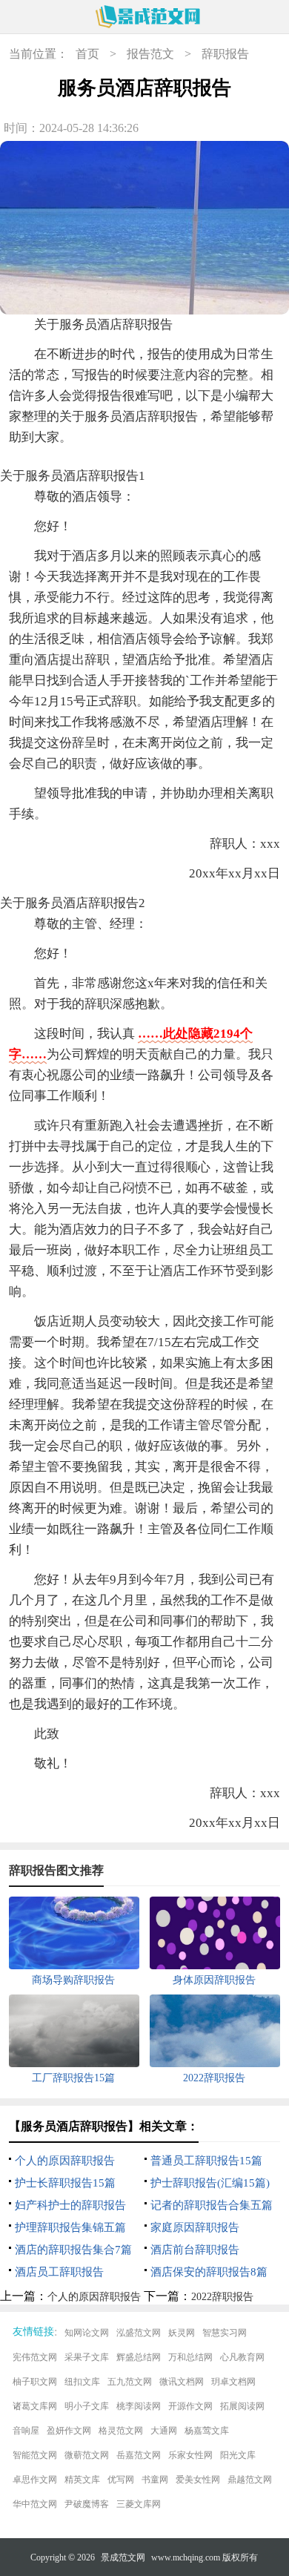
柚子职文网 (35, 2382)
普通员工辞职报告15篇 (206, 2161)
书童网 (155, 2480)
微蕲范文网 (87, 2455)
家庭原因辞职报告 (195, 2227)
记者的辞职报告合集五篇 (212, 2205)
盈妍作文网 (69, 2431)
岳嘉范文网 (139, 2455)
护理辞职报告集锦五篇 (70, 2227)
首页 (87, 54)
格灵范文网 (121, 2431)
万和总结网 (190, 2357)
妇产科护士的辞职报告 (70, 2205)
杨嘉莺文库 (207, 2431)
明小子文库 (87, 2406)
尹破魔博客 (87, 2504)
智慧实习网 (225, 2333)
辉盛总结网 (139, 2357)
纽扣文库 (82, 2382)
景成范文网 (123, 2557)
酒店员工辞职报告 (59, 2272)
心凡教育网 (242, 2357)
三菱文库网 (139, 2504)
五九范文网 (130, 2382)
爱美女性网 (198, 2480)
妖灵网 (182, 2333)
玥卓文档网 (233, 2382)
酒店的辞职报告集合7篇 (73, 2250)
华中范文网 (35, 2504)
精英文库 (82, 2480)
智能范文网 (35, 2455)
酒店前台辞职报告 (195, 2250)
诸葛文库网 (35, 2406)
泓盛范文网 (139, 2333)
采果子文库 (87, 2357)
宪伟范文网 (35, 2357)
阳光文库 (238, 2455)
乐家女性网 (190, 2455)
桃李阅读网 (139, 2406)
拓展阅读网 (242, 2406)
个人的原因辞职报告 (65, 2161)
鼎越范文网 (250, 2480)
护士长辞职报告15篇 (65, 2183)
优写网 (121, 2480)
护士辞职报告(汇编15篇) (210, 2183)
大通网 (164, 2431)
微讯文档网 (182, 2382)
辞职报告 (225, 54)
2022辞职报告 (222, 2297)
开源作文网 (190, 2406)
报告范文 (150, 54)
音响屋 (26, 2431)
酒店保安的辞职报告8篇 (209, 2272)
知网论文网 (87, 2333)
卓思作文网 (35, 2480)
